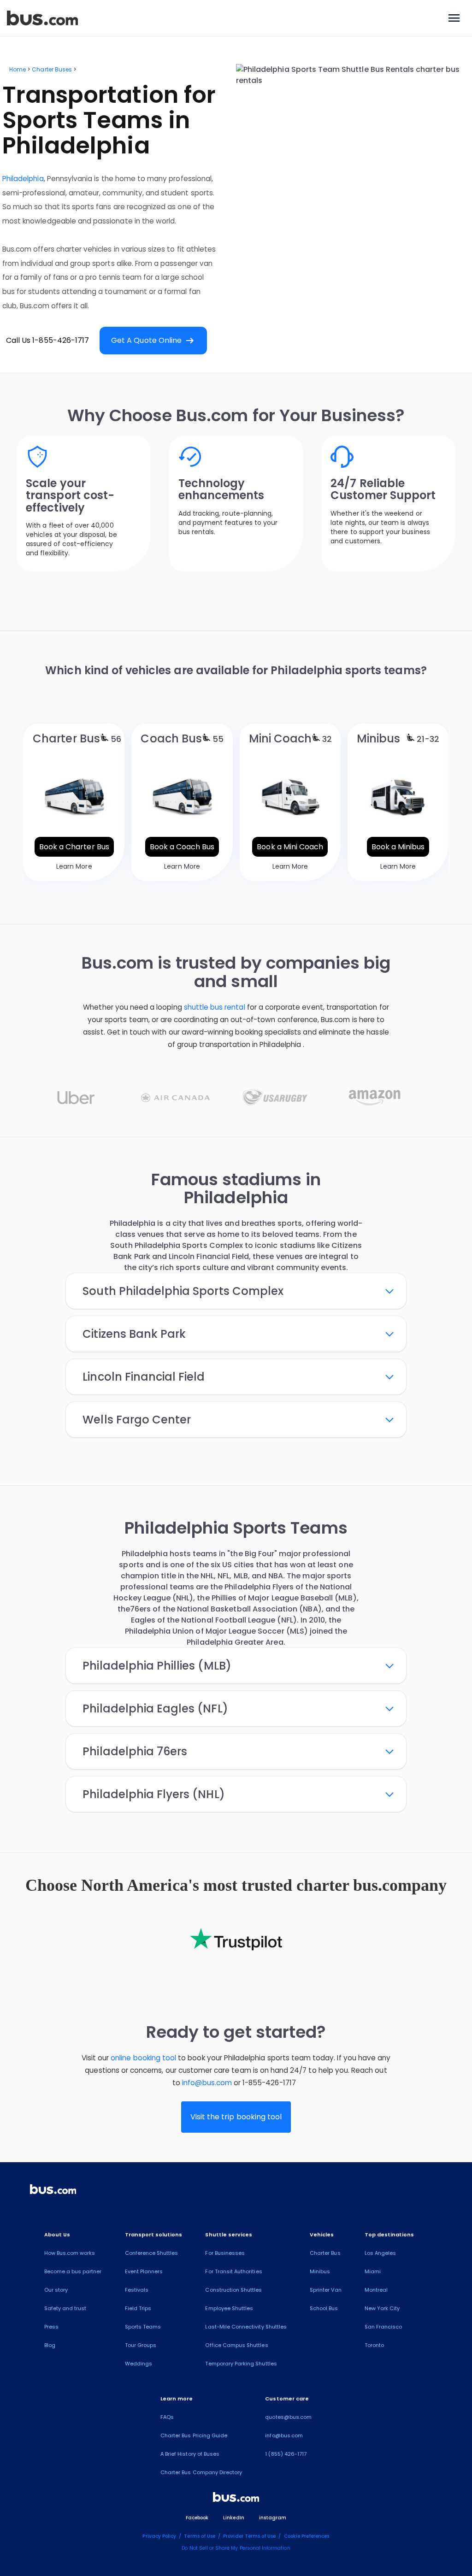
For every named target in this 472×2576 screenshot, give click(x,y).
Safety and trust (65, 2308)
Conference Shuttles (152, 2253)
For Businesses (225, 2253)
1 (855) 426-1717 (286, 2454)
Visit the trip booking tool (236, 2117)
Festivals (137, 2290)
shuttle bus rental (215, 1007)
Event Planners (144, 2271)
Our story (56, 2290)
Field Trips (138, 2308)
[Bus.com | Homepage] (53, 2191)
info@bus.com (207, 2083)
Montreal (376, 2290)
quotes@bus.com (288, 2417)
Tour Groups (141, 2345)
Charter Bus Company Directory (201, 2472)
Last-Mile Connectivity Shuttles (246, 2327)
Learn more (177, 2399)
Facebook (197, 2518)
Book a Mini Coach (290, 847)
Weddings (139, 2364)
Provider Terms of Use (249, 2536)
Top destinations (389, 2235)
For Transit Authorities (233, 2271)
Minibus (320, 2271)
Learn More (74, 866)
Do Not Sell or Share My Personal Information (236, 2548)
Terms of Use (200, 2536)
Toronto (374, 2345)
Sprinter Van (326, 2290)
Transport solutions (154, 2235)
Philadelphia (23, 179)
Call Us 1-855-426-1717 (47, 340)
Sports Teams (143, 2327)
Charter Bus (325, 2253)
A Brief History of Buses (190, 2454)
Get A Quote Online (153, 341)
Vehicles (322, 2235)
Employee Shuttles (229, 2308)
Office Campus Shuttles (236, 2345)
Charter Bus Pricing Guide (194, 2435)
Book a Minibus (398, 847)
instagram (273, 2518)
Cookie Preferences (307, 2536)
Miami (373, 2271)
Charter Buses (52, 69)
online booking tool (143, 2058)
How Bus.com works (70, 2253)
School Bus (324, 2308)
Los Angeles (381, 2253)
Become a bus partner (73, 2271)
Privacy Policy (159, 2536)
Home (18, 69)
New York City (382, 2308)
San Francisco (383, 2327)
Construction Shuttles (233, 2290)
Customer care (287, 2399)
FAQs (167, 2417)
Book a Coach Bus (182, 847)
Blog (50, 2345)
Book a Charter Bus (74, 847)
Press (51, 2327)
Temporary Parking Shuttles (241, 2364)
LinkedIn (233, 2518)
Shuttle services (229, 2235)
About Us (57, 2235)
